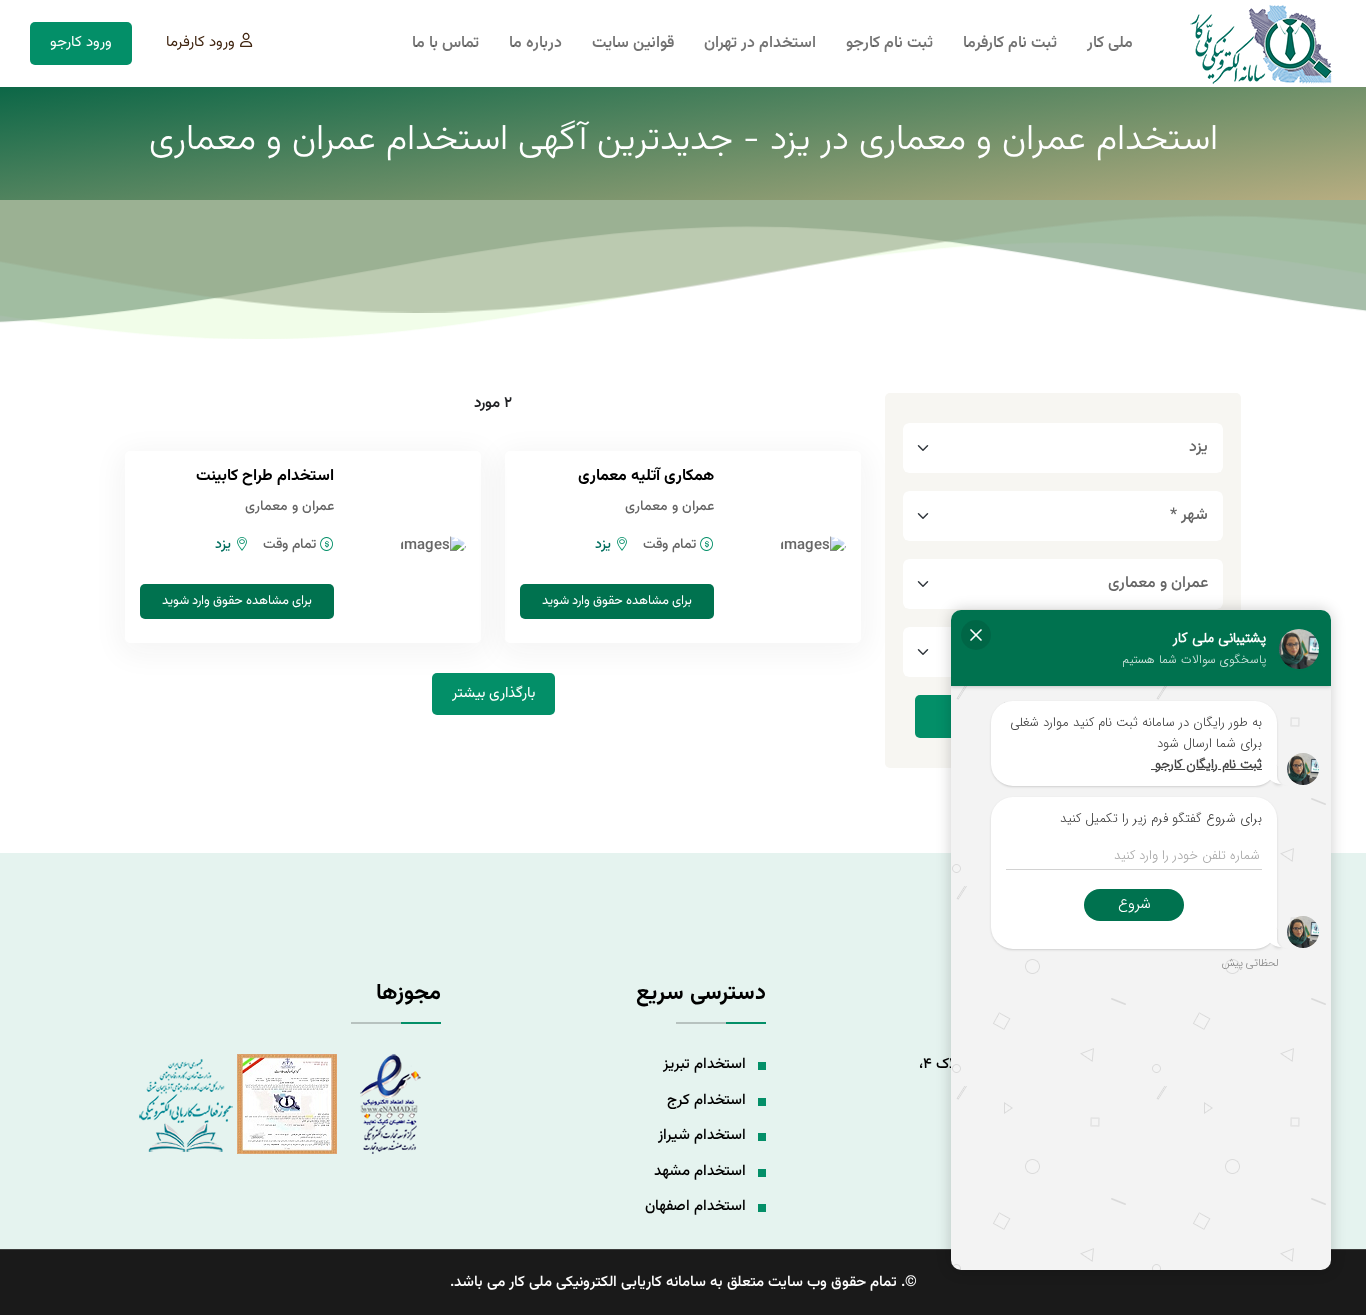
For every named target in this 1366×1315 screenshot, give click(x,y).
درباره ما (535, 44)
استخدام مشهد (700, 1171)
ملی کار (1110, 44)
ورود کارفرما (200, 42)
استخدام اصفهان (695, 1206)
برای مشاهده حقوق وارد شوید (617, 601)
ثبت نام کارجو (889, 44)
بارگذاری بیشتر (493, 693)
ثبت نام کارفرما (1010, 44)
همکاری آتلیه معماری (646, 476)
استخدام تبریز (704, 1064)
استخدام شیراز (702, 1135)
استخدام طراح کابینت (265, 476)
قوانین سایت (633, 44)
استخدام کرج (706, 1100)
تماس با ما (445, 44)
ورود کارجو (81, 42)
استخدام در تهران (760, 44)
